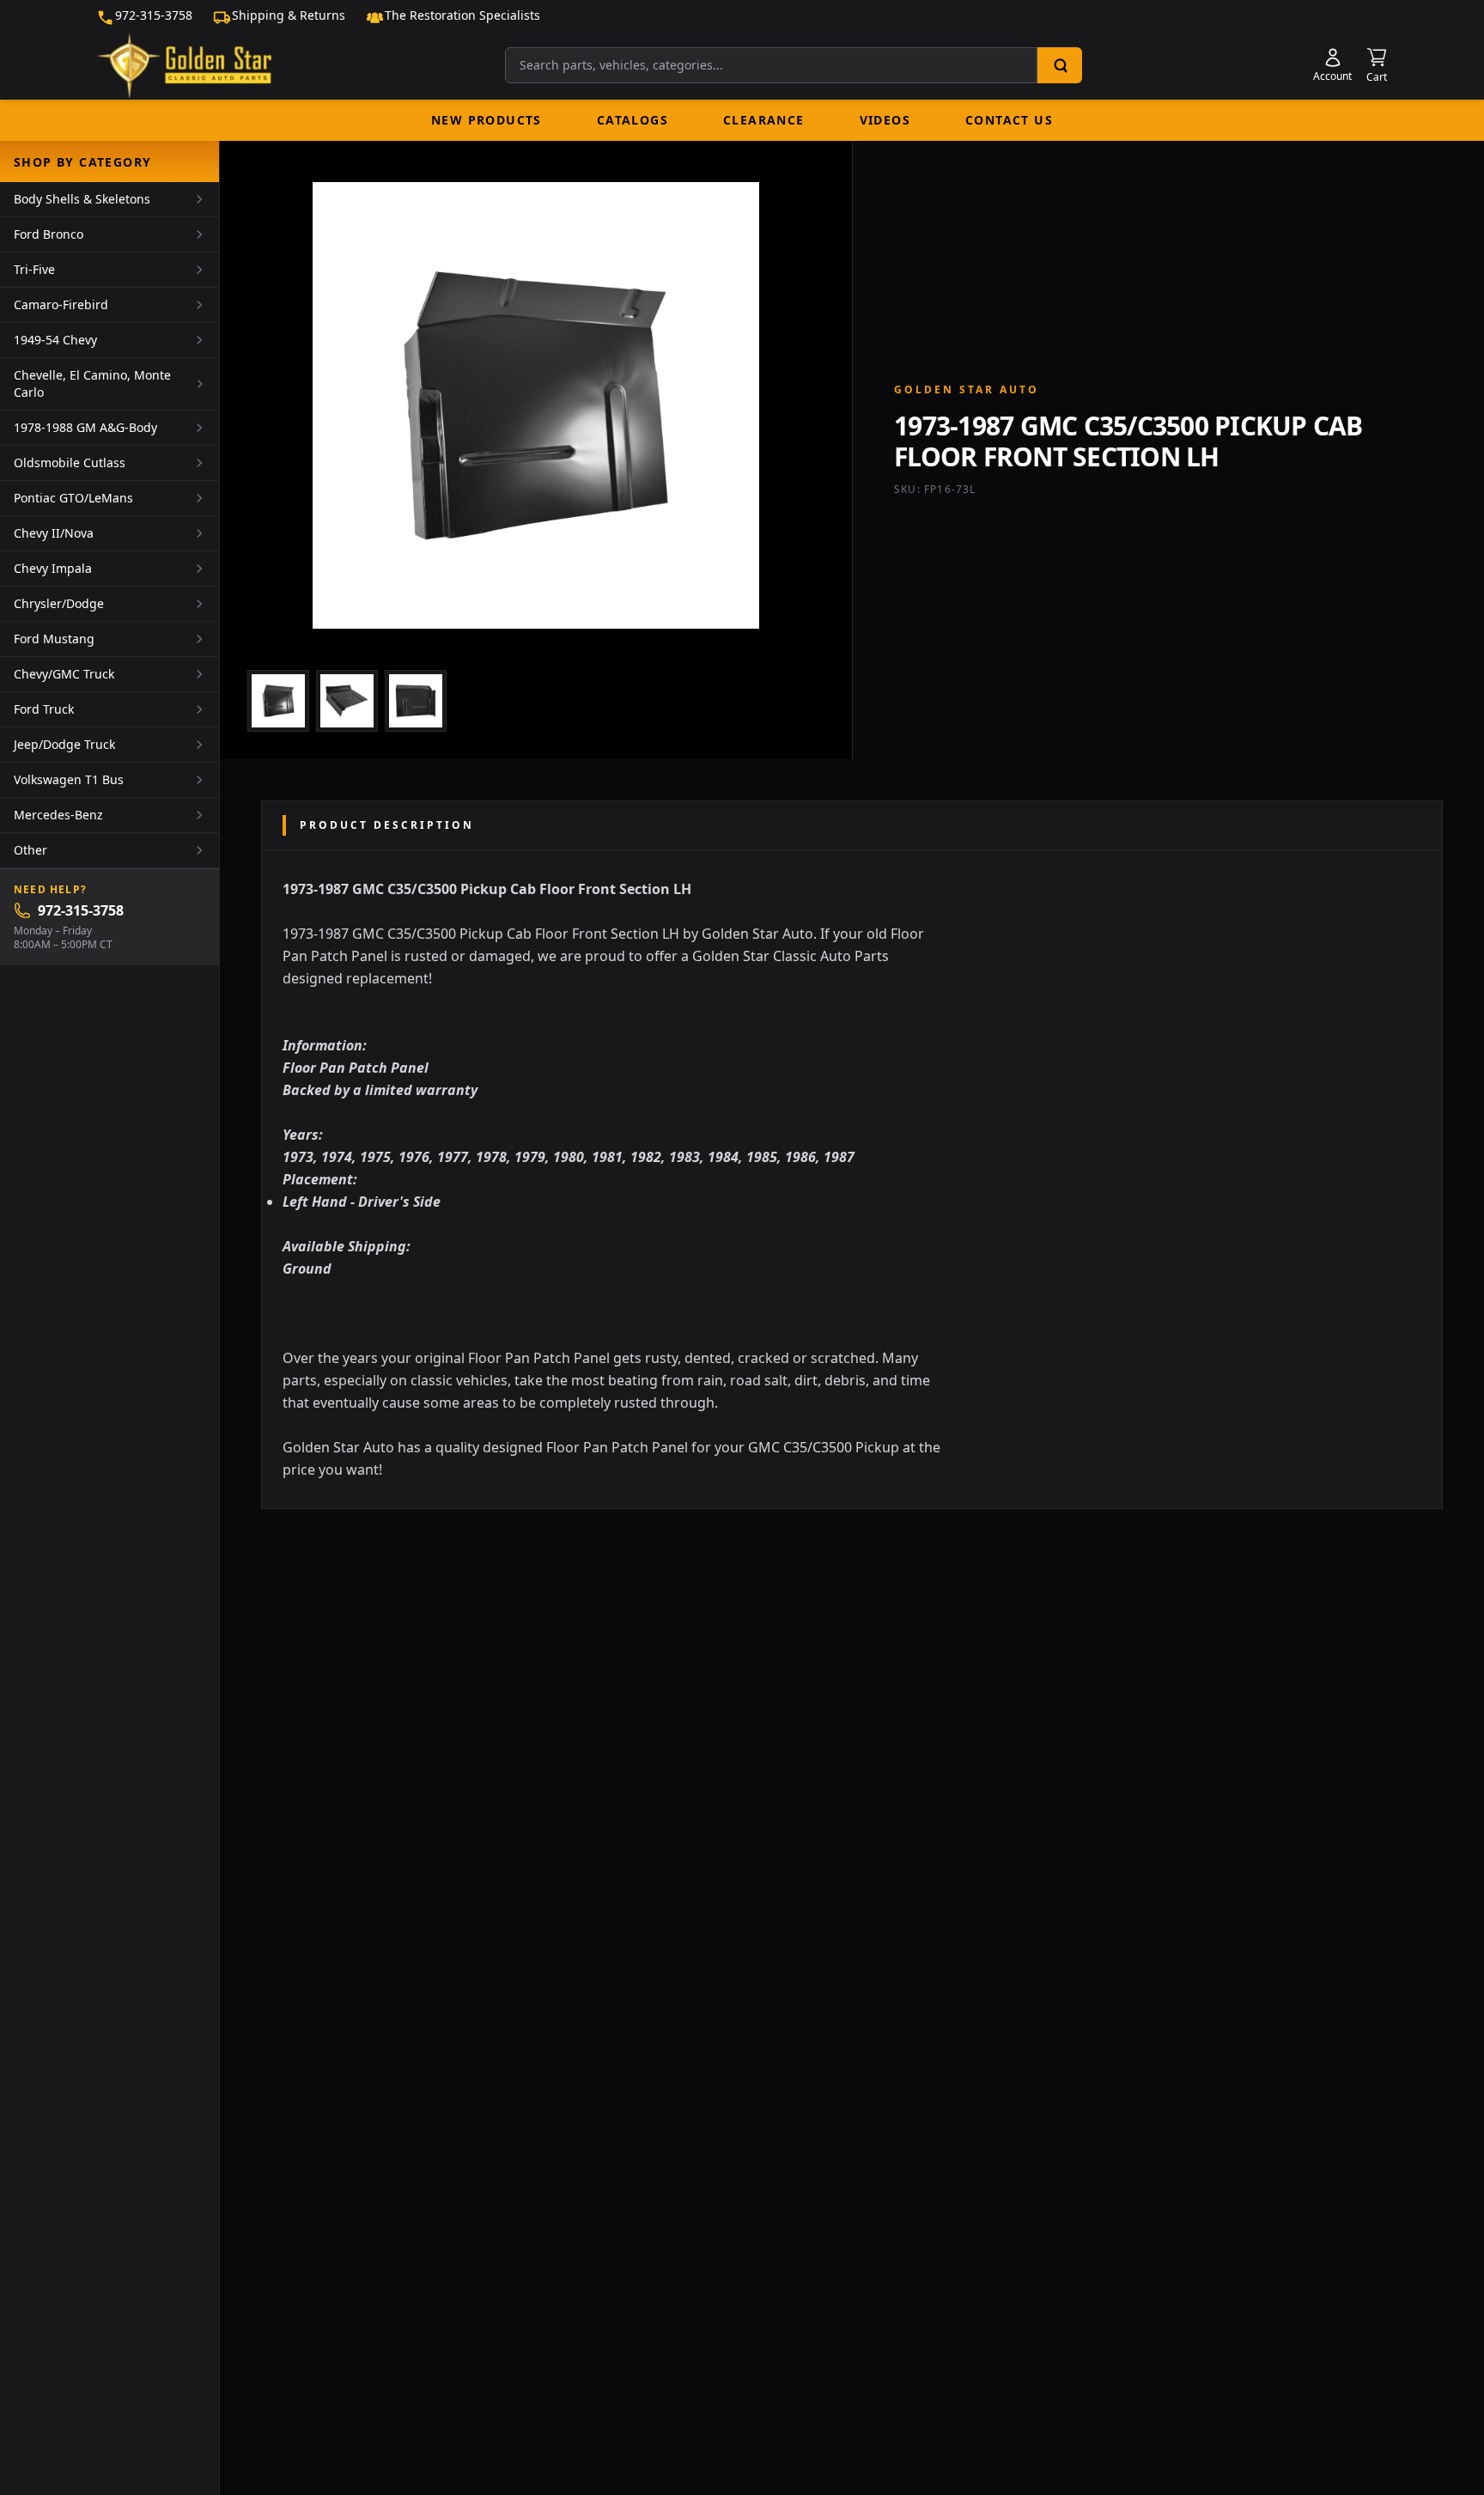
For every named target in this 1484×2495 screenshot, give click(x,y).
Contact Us (1009, 120)
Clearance (764, 120)
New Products (487, 120)
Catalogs (633, 120)
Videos (885, 120)
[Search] (1060, 65)
